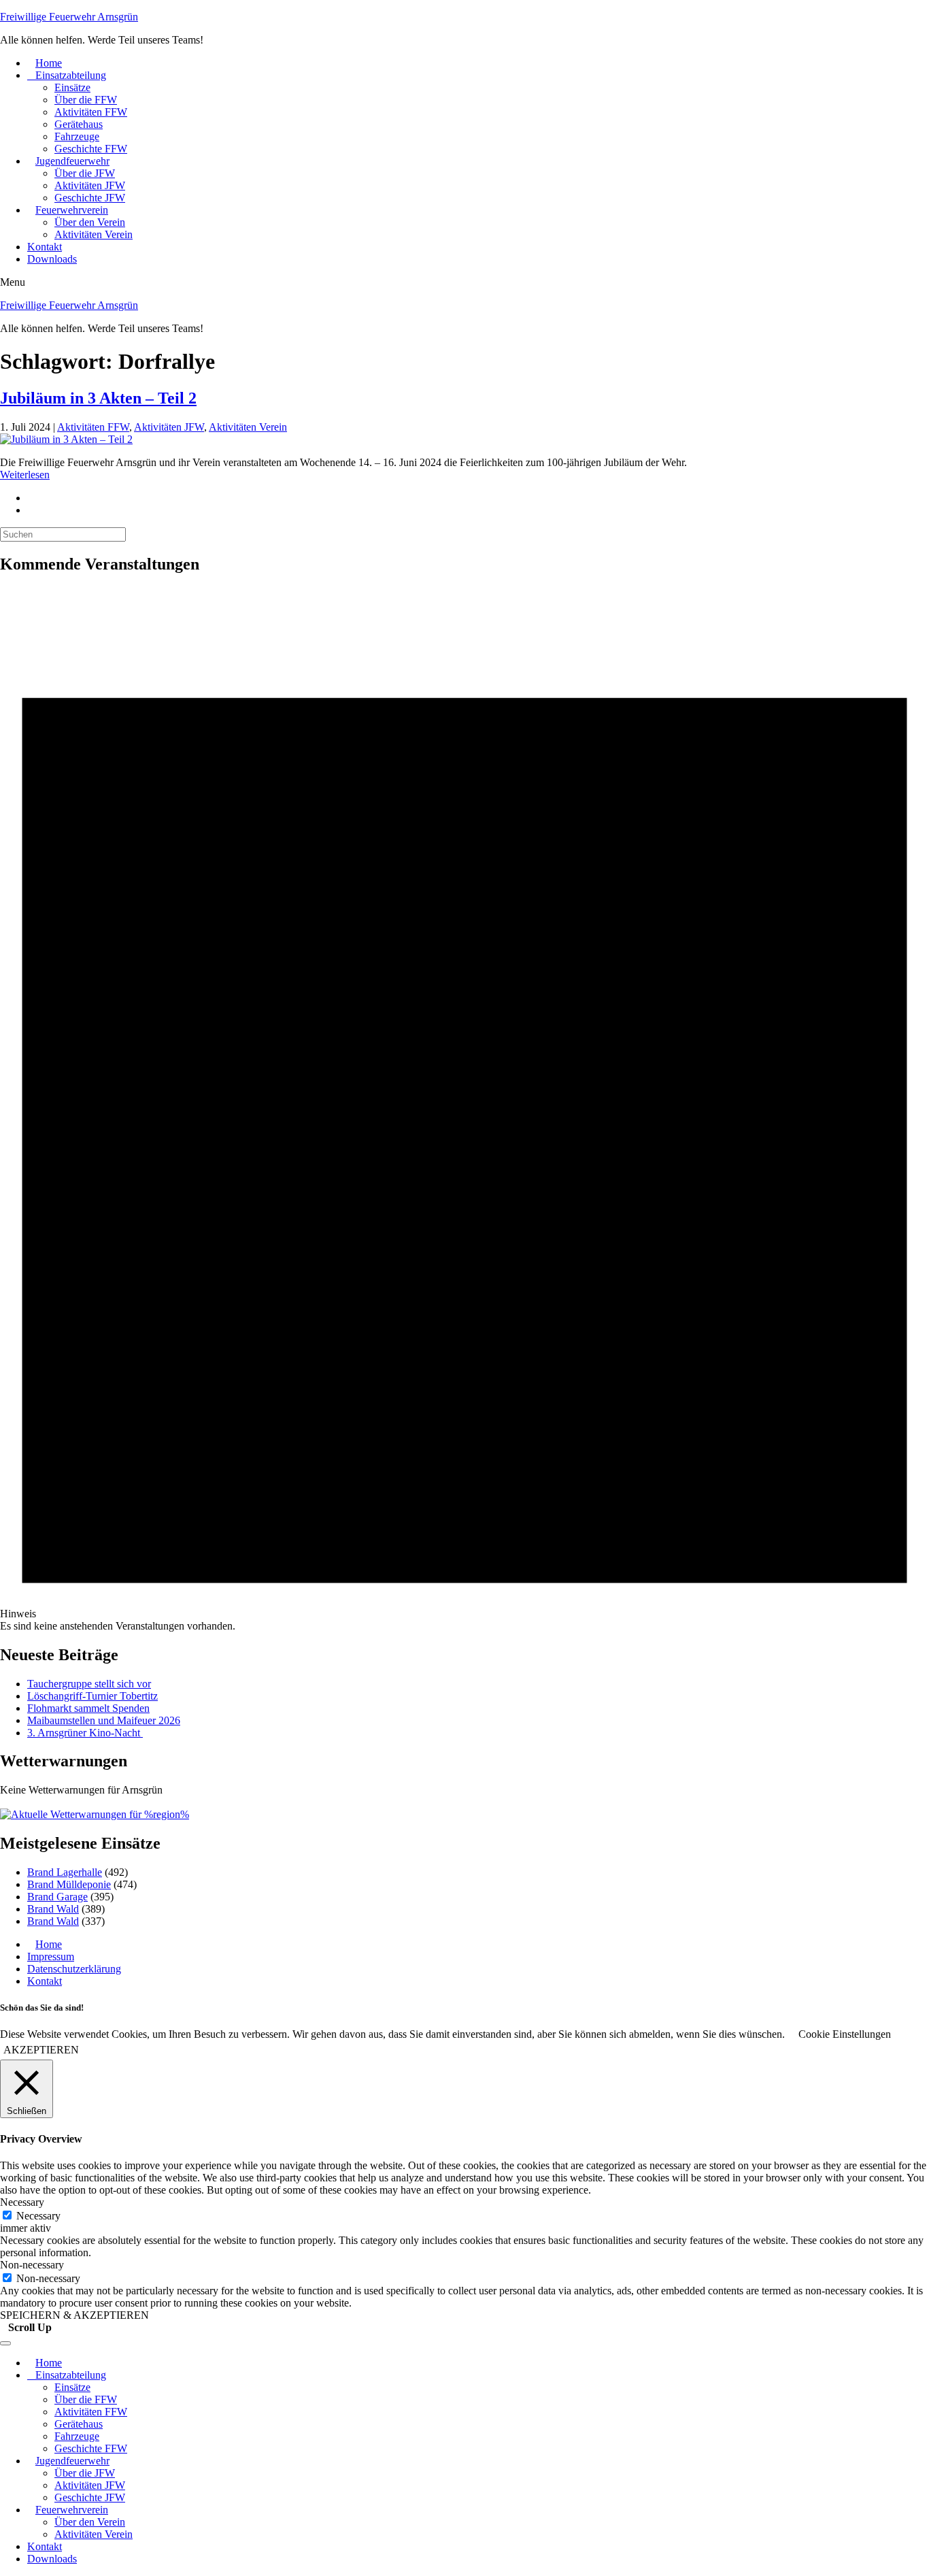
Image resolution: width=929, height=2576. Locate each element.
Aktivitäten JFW (90, 185)
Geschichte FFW (91, 149)
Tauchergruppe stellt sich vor (89, 1684)
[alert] (464, 1110)
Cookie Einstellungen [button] (845, 2034)
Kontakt (45, 247)
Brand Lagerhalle (65, 1872)
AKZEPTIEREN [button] (41, 2050)
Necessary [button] (22, 2202)
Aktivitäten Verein (94, 234)
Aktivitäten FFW (91, 112)
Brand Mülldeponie (69, 1884)
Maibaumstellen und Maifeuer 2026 (104, 1720)
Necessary (38, 2216)
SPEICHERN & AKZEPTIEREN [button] (74, 2315)
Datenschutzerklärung (74, 1969)
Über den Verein (90, 222)
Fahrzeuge (77, 136)
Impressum (51, 1956)
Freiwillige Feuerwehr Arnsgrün (69, 17)
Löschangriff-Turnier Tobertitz (92, 1696)
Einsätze (72, 87)
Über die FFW (86, 100)
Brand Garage (57, 1897)
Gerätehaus (79, 124)
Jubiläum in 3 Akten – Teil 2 (98, 398)
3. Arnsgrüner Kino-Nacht (85, 1733)
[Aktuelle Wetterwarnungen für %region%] (95, 1814)
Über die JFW (85, 173)
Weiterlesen (25, 475)
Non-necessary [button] (32, 2265)
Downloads (52, 259)
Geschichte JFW (90, 198)
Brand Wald (53, 1909)
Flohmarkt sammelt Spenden (88, 1708)
